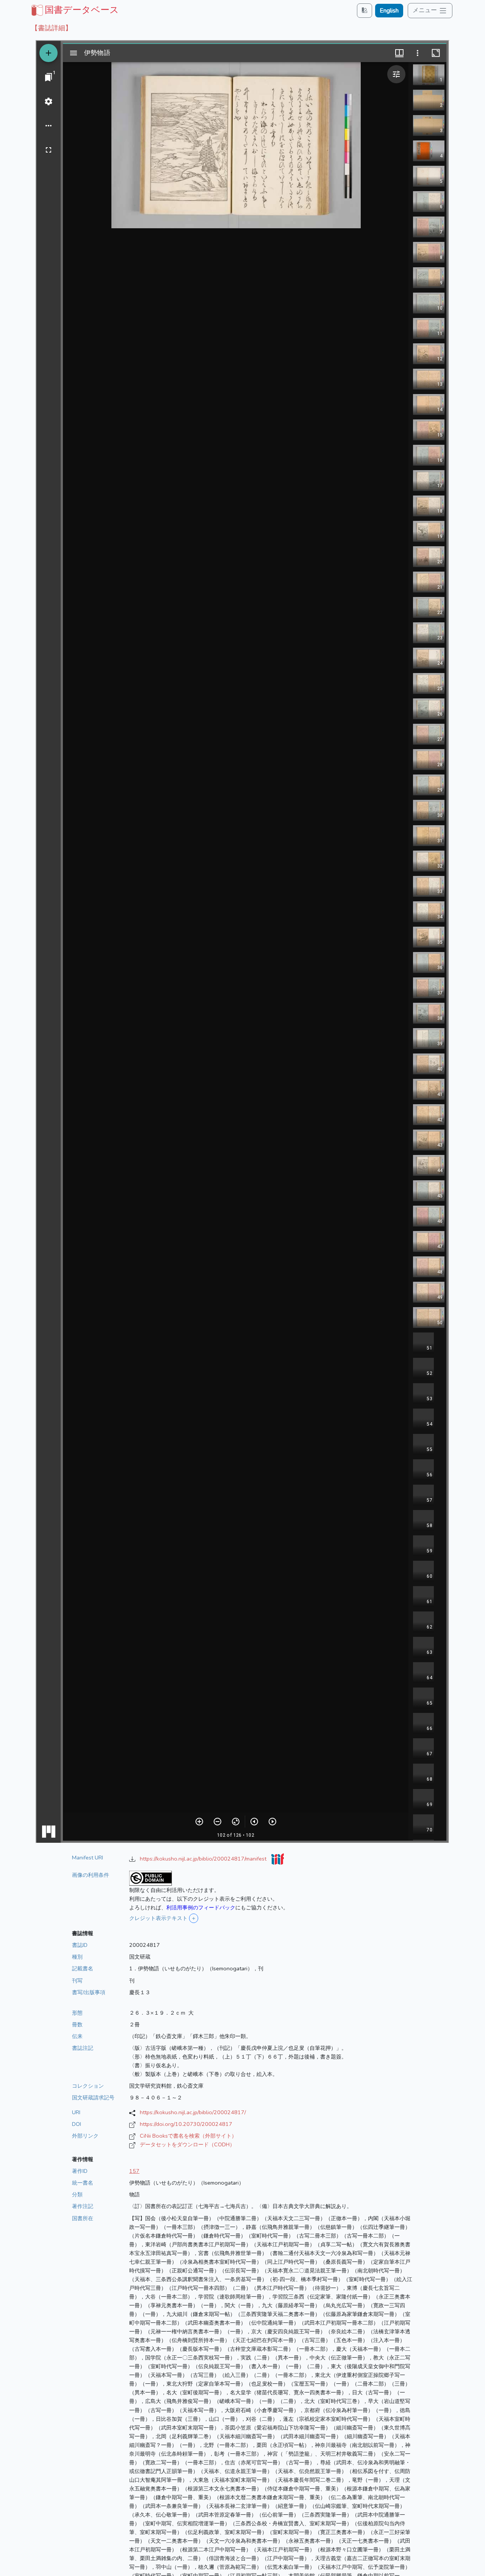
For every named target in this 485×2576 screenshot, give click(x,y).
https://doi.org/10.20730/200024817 (186, 2124)
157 (134, 2171)
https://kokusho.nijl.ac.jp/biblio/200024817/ (193, 2112)
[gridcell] (74, 10)
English (389, 11)
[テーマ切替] (365, 10)
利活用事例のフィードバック (201, 1907)
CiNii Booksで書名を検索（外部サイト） (188, 2136)
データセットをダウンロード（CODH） (187, 2144)
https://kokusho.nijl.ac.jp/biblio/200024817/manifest (204, 1859)
